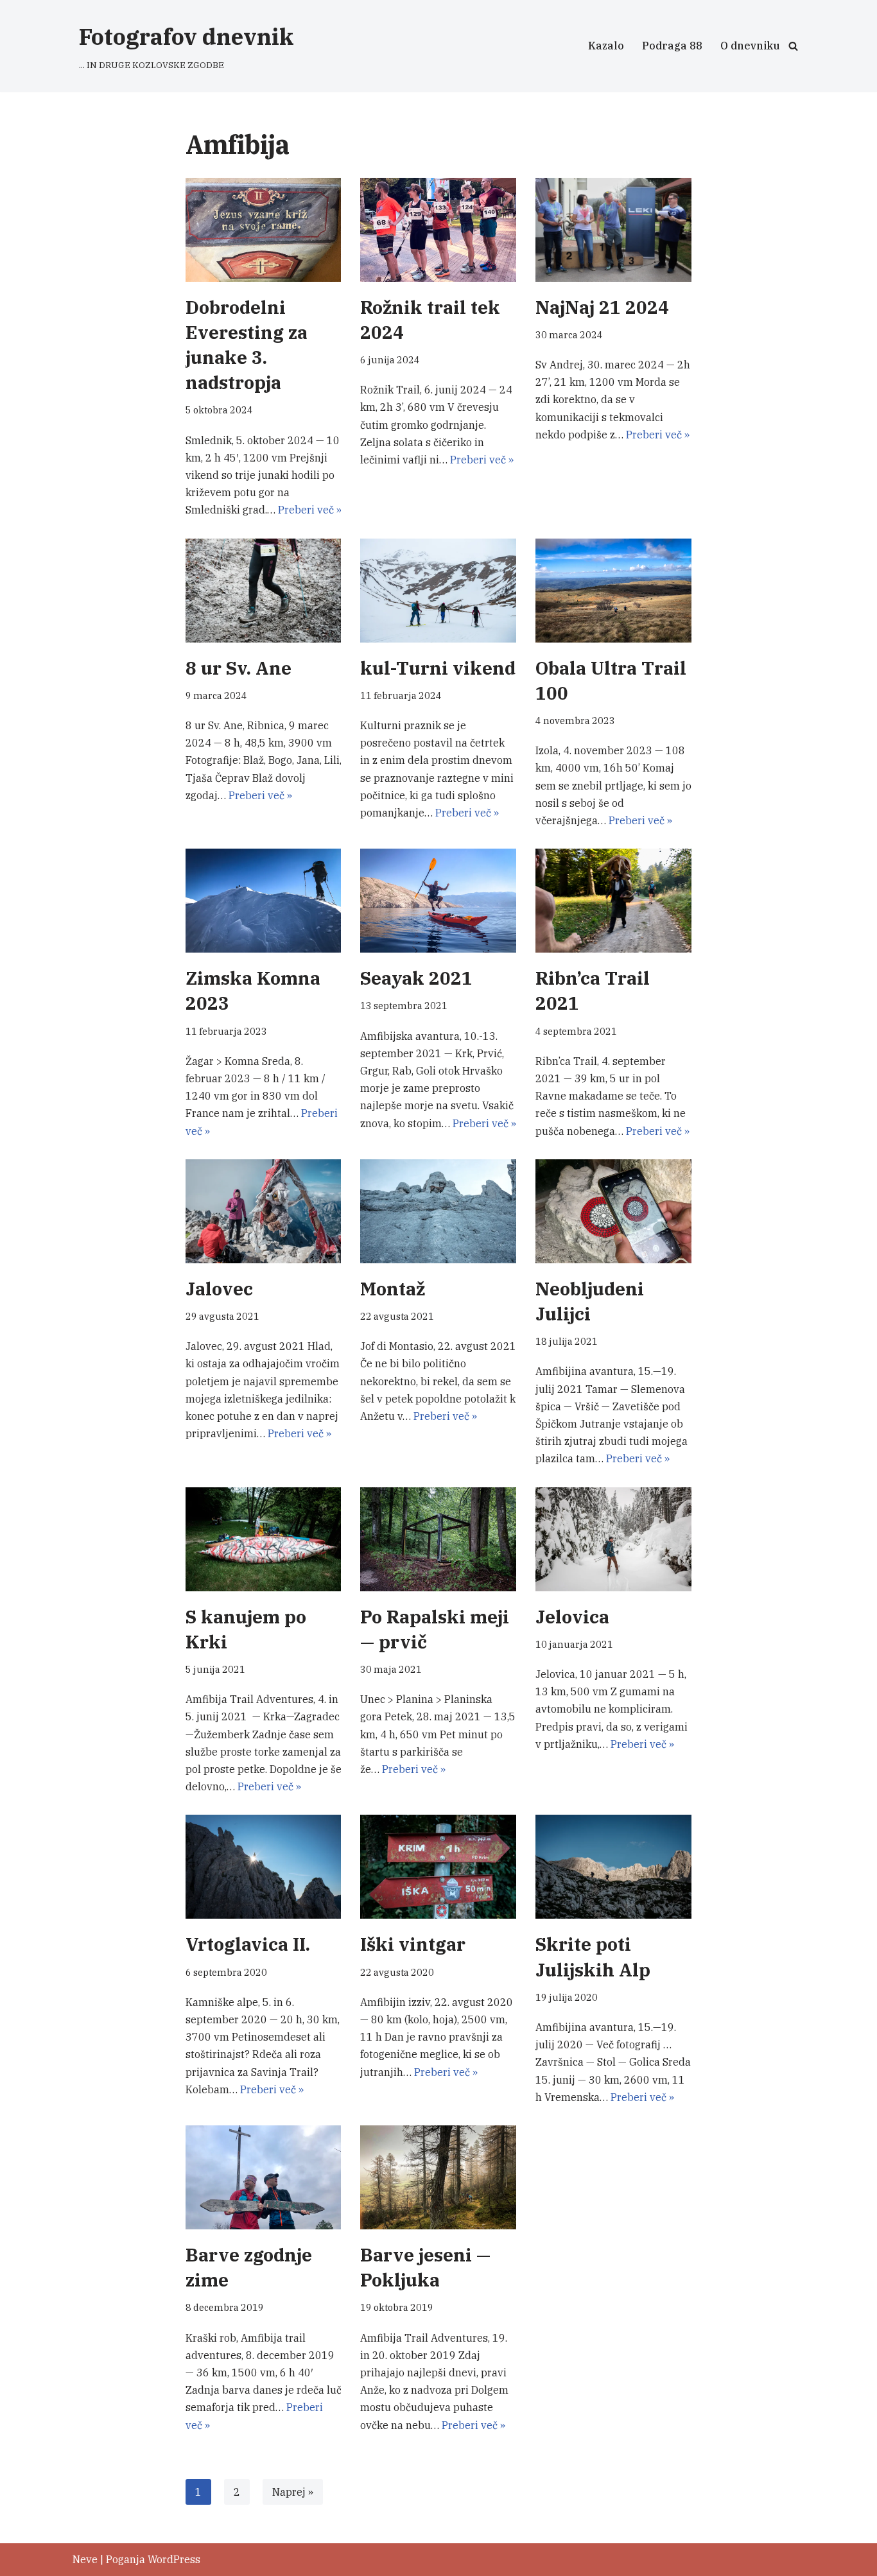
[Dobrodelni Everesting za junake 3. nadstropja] (264, 230)
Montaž (393, 1289)
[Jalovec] (264, 1211)
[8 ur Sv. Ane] (264, 591)
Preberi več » (310, 510)
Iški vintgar (413, 1944)
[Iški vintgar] (438, 1867)
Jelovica (572, 1617)
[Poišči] (793, 46)
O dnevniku (750, 46)
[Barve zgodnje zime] (264, 2177)
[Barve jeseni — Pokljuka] (438, 2177)
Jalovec (219, 1289)
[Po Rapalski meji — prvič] (438, 1539)
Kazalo (606, 46)
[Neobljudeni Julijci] (613, 1211)
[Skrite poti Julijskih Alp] (613, 1867)
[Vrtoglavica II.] (264, 1867)
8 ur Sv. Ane (239, 668)
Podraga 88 (672, 46)
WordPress (174, 2559)
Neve (85, 2559)
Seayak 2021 (416, 978)
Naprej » (293, 2492)
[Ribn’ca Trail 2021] (613, 901)
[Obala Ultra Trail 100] (613, 591)
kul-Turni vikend (438, 668)
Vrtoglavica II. (248, 1944)
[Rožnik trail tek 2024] (438, 230)
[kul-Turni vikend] (438, 591)
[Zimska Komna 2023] (264, 901)
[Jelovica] (613, 1539)
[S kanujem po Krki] (264, 1539)
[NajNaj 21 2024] (613, 230)
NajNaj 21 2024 (602, 307)
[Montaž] (438, 1211)
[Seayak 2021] (438, 901)
